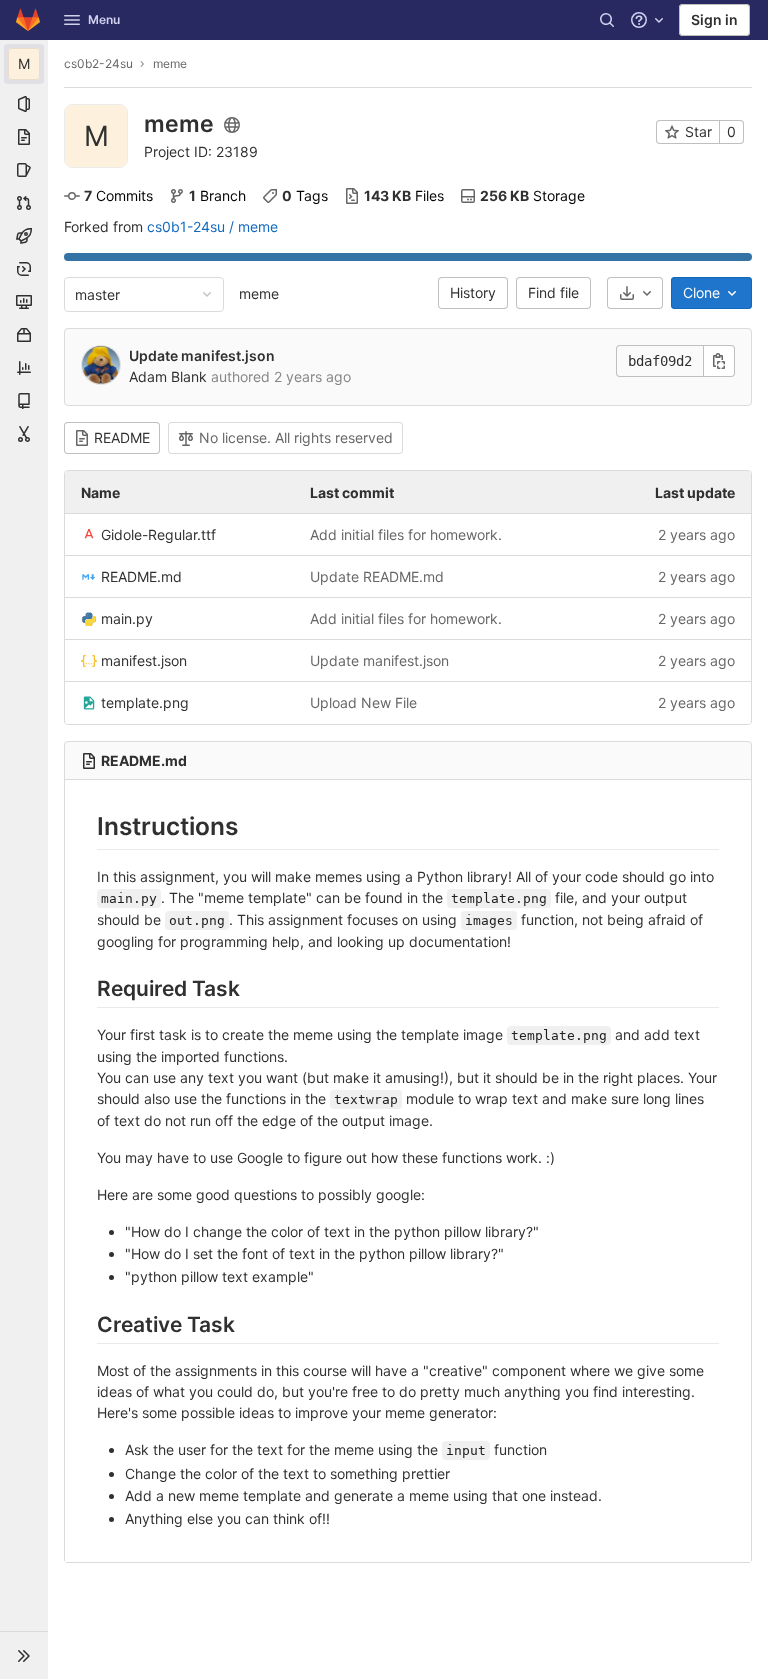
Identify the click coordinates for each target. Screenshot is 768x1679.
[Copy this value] (719, 361)
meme (259, 293)
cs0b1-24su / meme (212, 226)
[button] (24, 1655)
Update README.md (377, 576)
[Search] (607, 20)
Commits (118, 195)
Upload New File (363, 702)
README (122, 437)
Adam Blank (168, 376)
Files (404, 195)
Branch (217, 195)
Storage (532, 195)
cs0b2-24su (98, 63)
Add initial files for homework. (406, 534)
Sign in (714, 19)
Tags (305, 195)
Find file (553, 292)
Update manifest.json (202, 355)
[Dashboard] (28, 20)
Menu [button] (104, 19)
